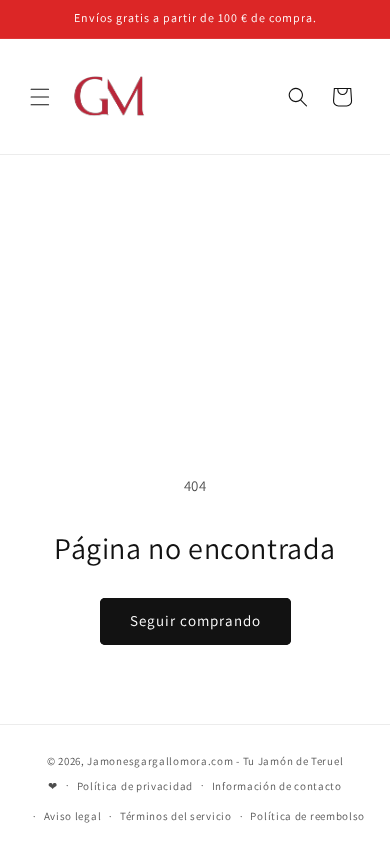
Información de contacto (277, 786)
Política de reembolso (307, 816)
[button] (40, 97)
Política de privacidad (135, 786)
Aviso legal (73, 816)
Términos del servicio (176, 816)
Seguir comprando (195, 620)
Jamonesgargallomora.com (160, 761)
